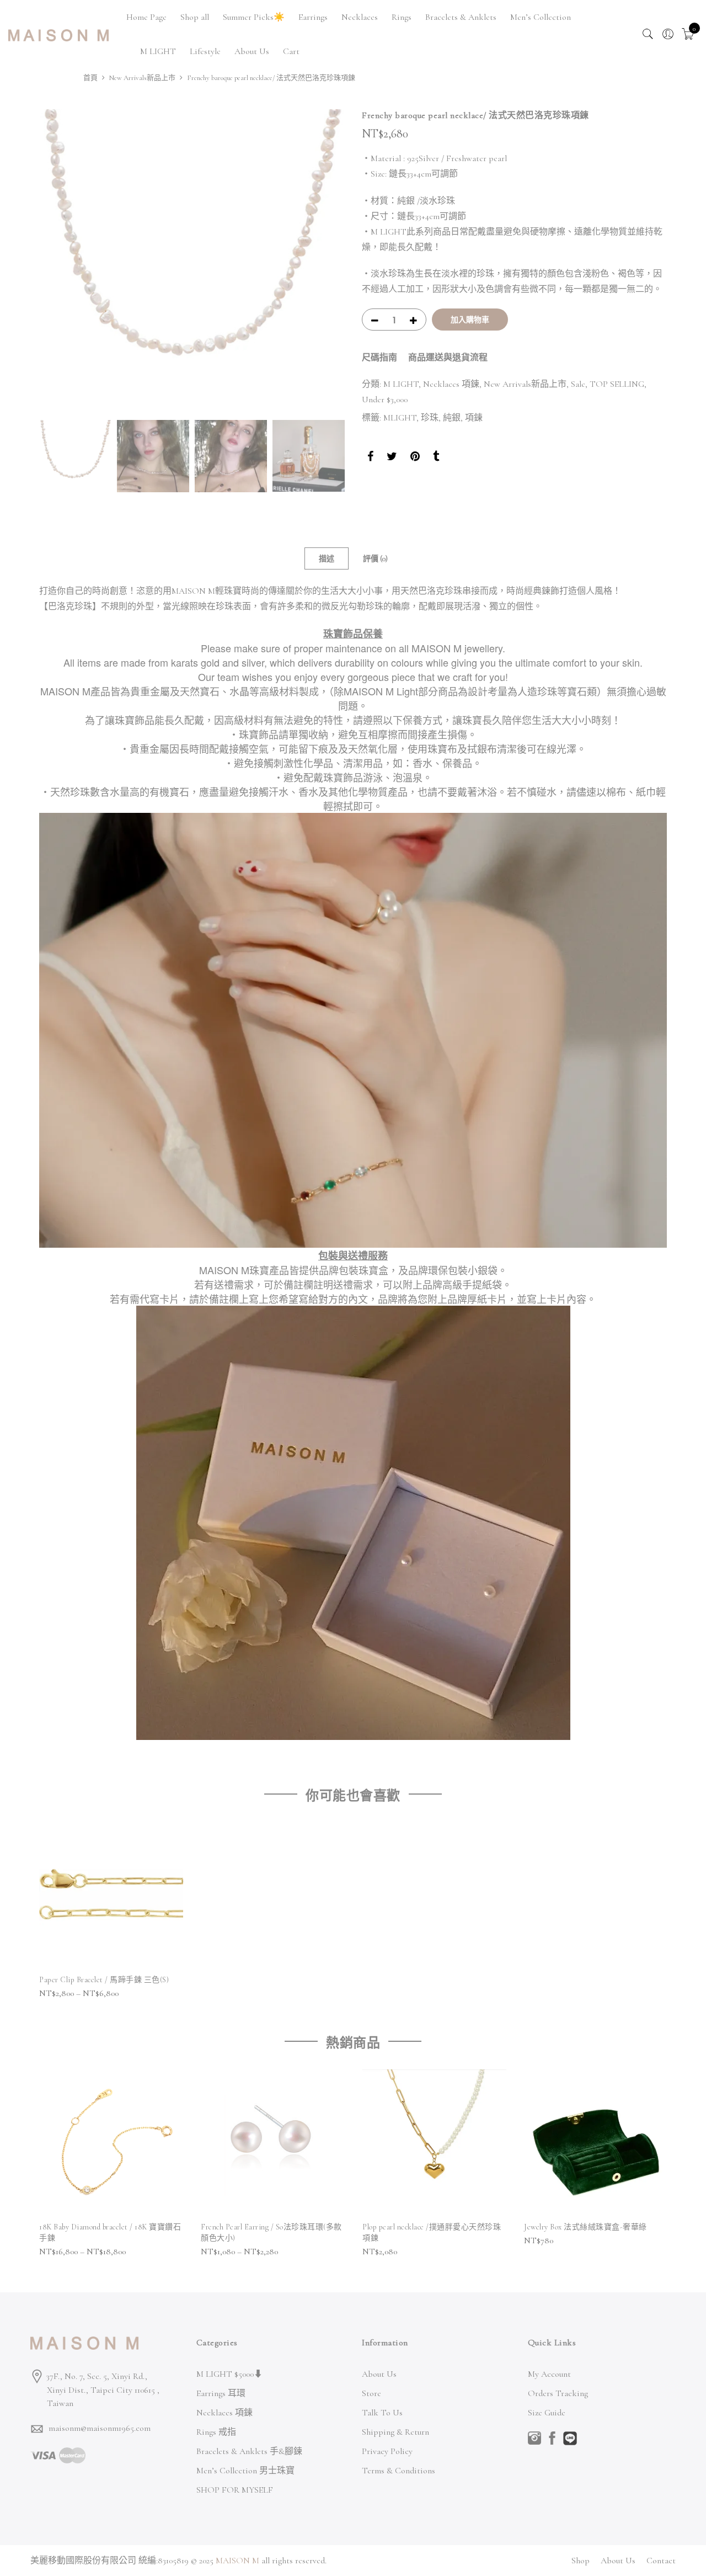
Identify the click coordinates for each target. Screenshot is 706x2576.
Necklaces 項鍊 (451, 384)
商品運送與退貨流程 (448, 358)
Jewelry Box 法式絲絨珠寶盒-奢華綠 (585, 2227)
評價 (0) (375, 559)
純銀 (452, 418)
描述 (327, 559)
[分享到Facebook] (370, 458)
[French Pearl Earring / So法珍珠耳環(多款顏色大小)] (273, 2141)
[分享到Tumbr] (436, 458)
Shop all (195, 17)
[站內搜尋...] (648, 34)
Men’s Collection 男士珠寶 (245, 2471)
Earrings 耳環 (221, 2393)
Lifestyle (205, 51)
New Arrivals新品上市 (142, 78)
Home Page (146, 17)
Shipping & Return (395, 2432)
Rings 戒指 (216, 2432)
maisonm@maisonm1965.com (100, 2428)
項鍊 (474, 418)
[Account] (668, 34)
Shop (581, 2561)
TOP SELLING (617, 384)
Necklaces (360, 17)
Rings (402, 17)
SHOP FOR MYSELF (235, 2490)
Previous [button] (58, 262)
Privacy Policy (387, 2451)
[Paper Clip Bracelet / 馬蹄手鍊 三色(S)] (111, 1894)
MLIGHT (400, 418)
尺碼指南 (379, 358)
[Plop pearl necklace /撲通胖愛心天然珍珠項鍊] (434, 2141)
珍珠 (430, 418)
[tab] (327, 558)
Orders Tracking (558, 2393)
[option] (192, 262)
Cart (291, 51)
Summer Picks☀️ (254, 17)
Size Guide (547, 2413)
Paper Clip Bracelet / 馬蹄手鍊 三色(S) (104, 1980)
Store (371, 2393)
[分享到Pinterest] (415, 458)
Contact (661, 2561)
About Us (252, 51)
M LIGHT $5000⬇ (229, 2374)
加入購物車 (470, 320)
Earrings (313, 17)
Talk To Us (382, 2413)
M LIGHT (158, 51)
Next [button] (325, 262)
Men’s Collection (541, 17)
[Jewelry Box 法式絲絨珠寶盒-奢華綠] (596, 2141)
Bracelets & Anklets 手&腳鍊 (249, 2451)
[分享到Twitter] (392, 458)
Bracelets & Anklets (461, 17)
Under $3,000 (385, 400)
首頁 (90, 78)
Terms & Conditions (399, 2471)
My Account (549, 2374)
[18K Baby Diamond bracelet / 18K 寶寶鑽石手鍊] (111, 2141)
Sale (578, 384)
